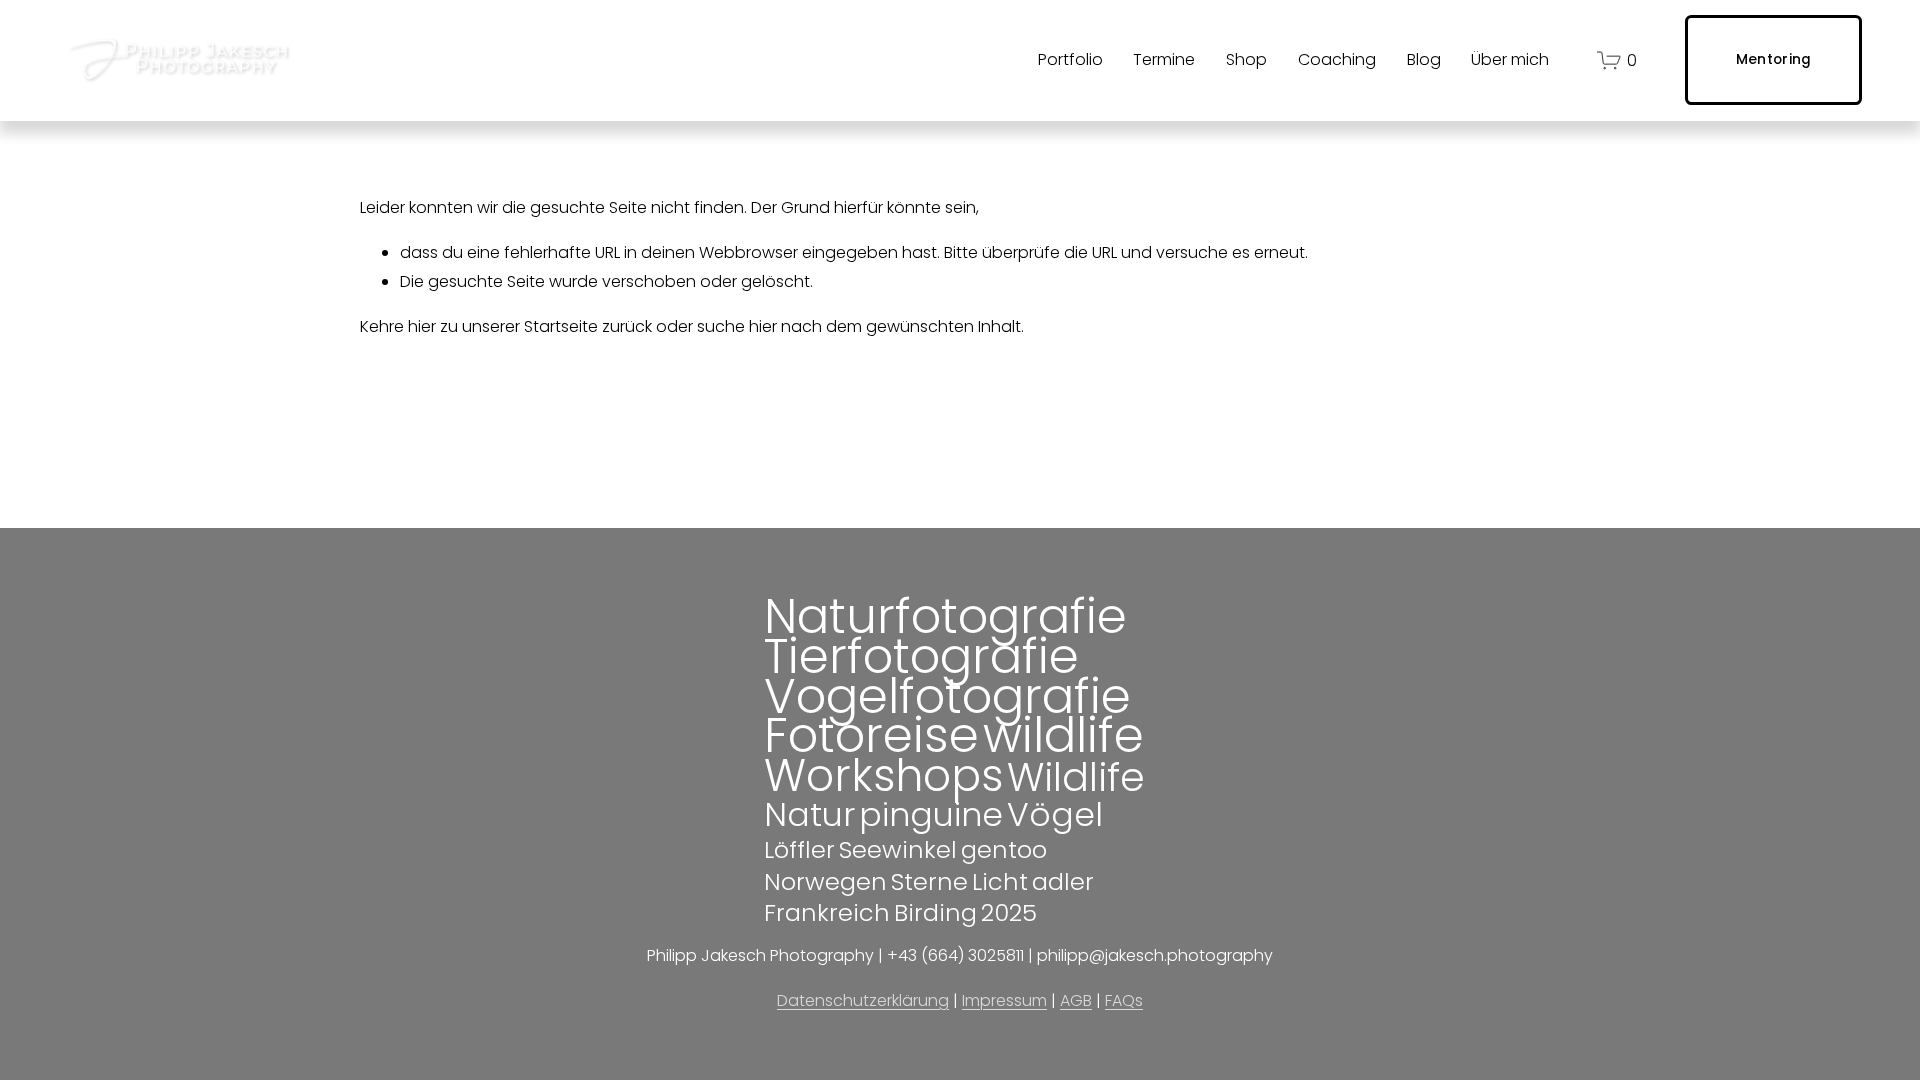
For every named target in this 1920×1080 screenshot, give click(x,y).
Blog (1424, 59)
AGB (1076, 1000)
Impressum (1004, 1000)
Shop (1246, 59)
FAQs (1124, 1000)
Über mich (1510, 59)
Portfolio (1070, 59)
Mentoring (1773, 59)
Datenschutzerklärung (863, 1000)
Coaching (1337, 59)
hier (422, 326)
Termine (1164, 59)
